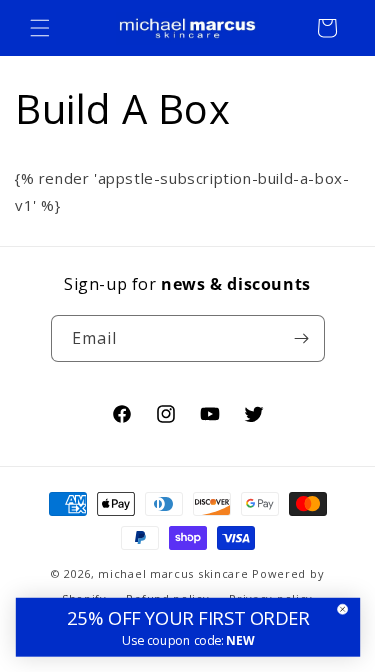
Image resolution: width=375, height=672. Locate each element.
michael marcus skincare (173, 573)
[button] (40, 28)
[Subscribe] (302, 338)
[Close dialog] (342, 609)
